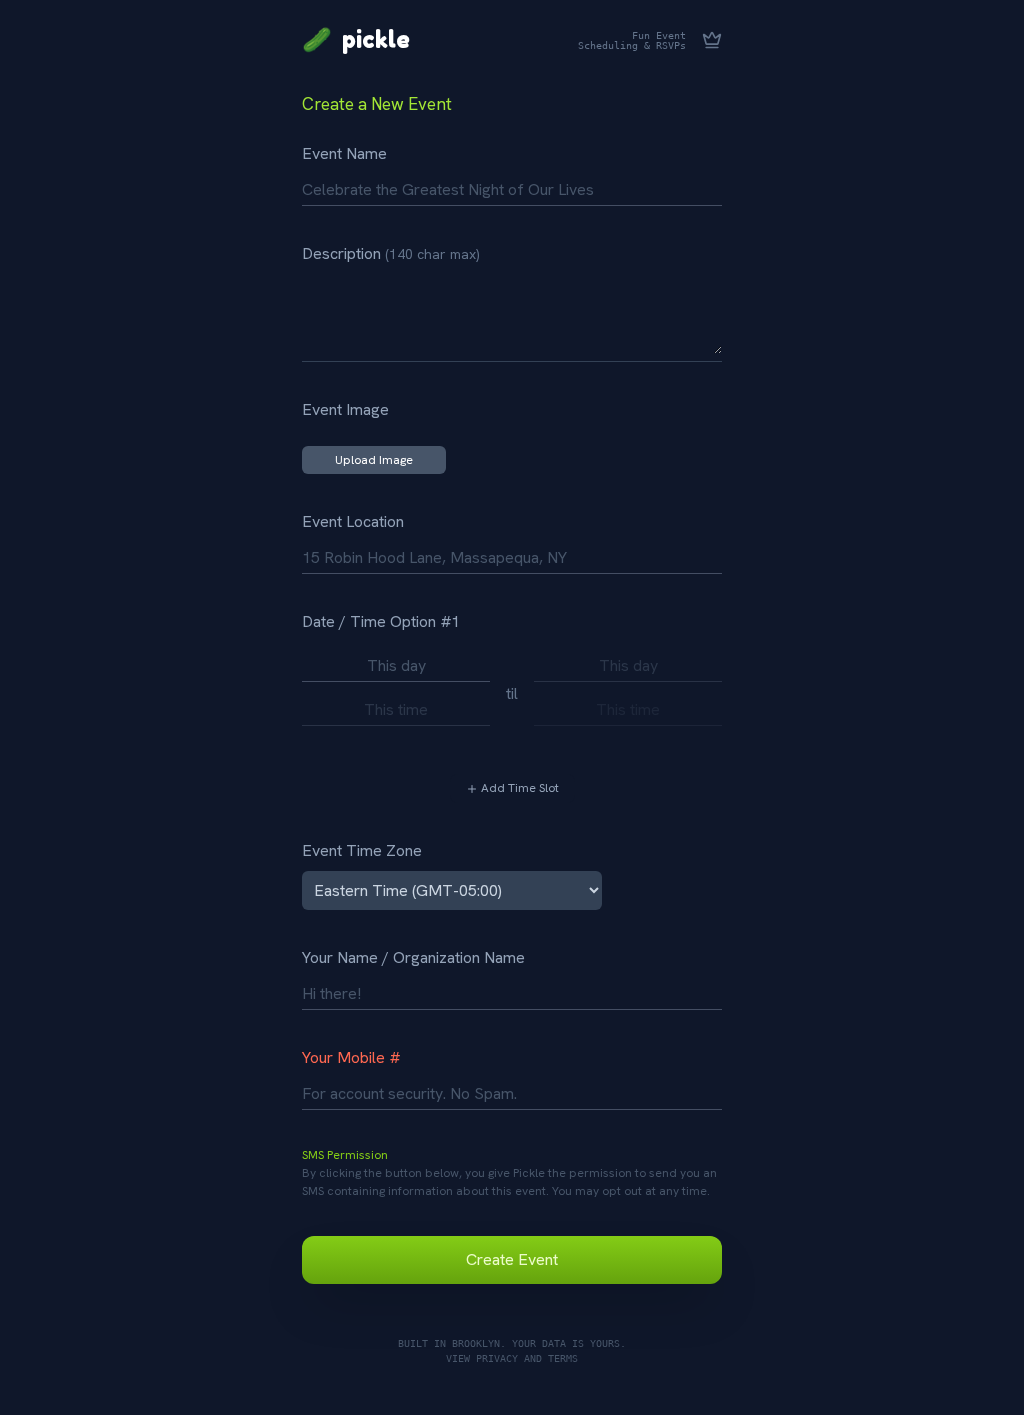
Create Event (512, 1259)
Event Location (353, 521)
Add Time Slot (518, 788)
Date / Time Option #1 (381, 621)
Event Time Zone (362, 850)
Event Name (344, 153)
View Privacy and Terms (512, 1358)
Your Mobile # (351, 1057)
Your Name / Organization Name (413, 957)
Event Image (345, 409)
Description (391, 253)
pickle (356, 40)
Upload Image (374, 460)
